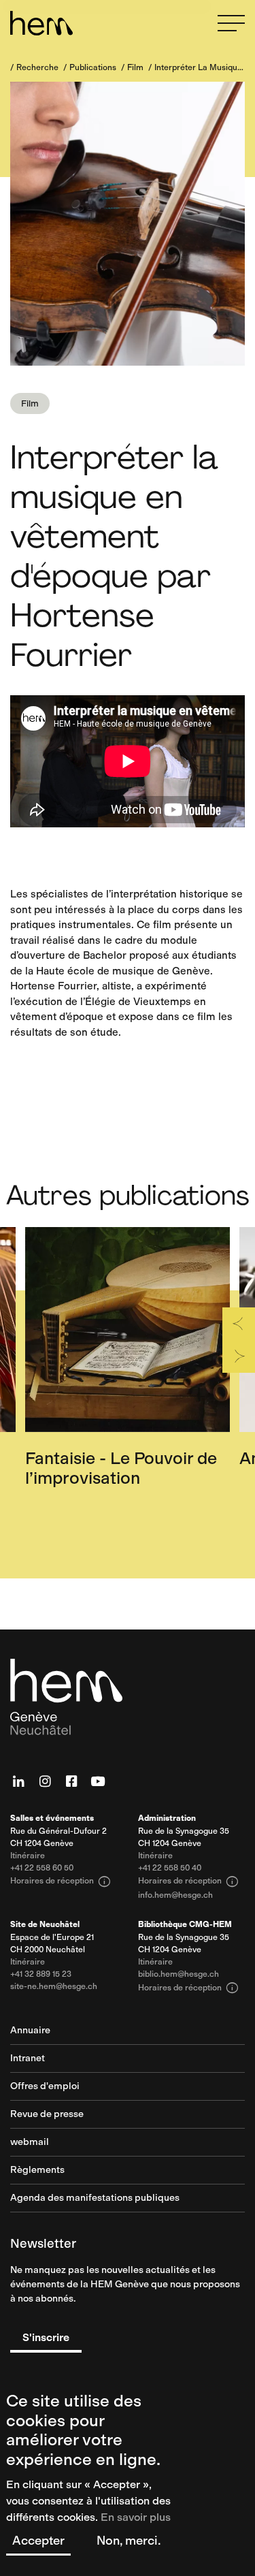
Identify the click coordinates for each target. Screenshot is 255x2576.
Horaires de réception (61, 1881)
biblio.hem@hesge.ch (178, 1974)
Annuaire (30, 2031)
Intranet (28, 2059)
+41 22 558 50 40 (170, 1868)
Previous (239, 1324)
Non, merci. (129, 2541)
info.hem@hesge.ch (175, 1895)
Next (239, 1356)
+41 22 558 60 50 (42, 1868)
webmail (30, 2143)
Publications (93, 67)
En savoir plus (136, 2517)
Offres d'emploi (45, 2087)
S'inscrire (46, 2337)
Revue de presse (47, 2115)
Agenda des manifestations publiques (95, 2198)
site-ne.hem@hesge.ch (54, 1987)
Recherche (37, 67)
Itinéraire (28, 1856)
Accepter (38, 2541)
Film (135, 67)
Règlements (37, 2170)
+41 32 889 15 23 (41, 1974)
